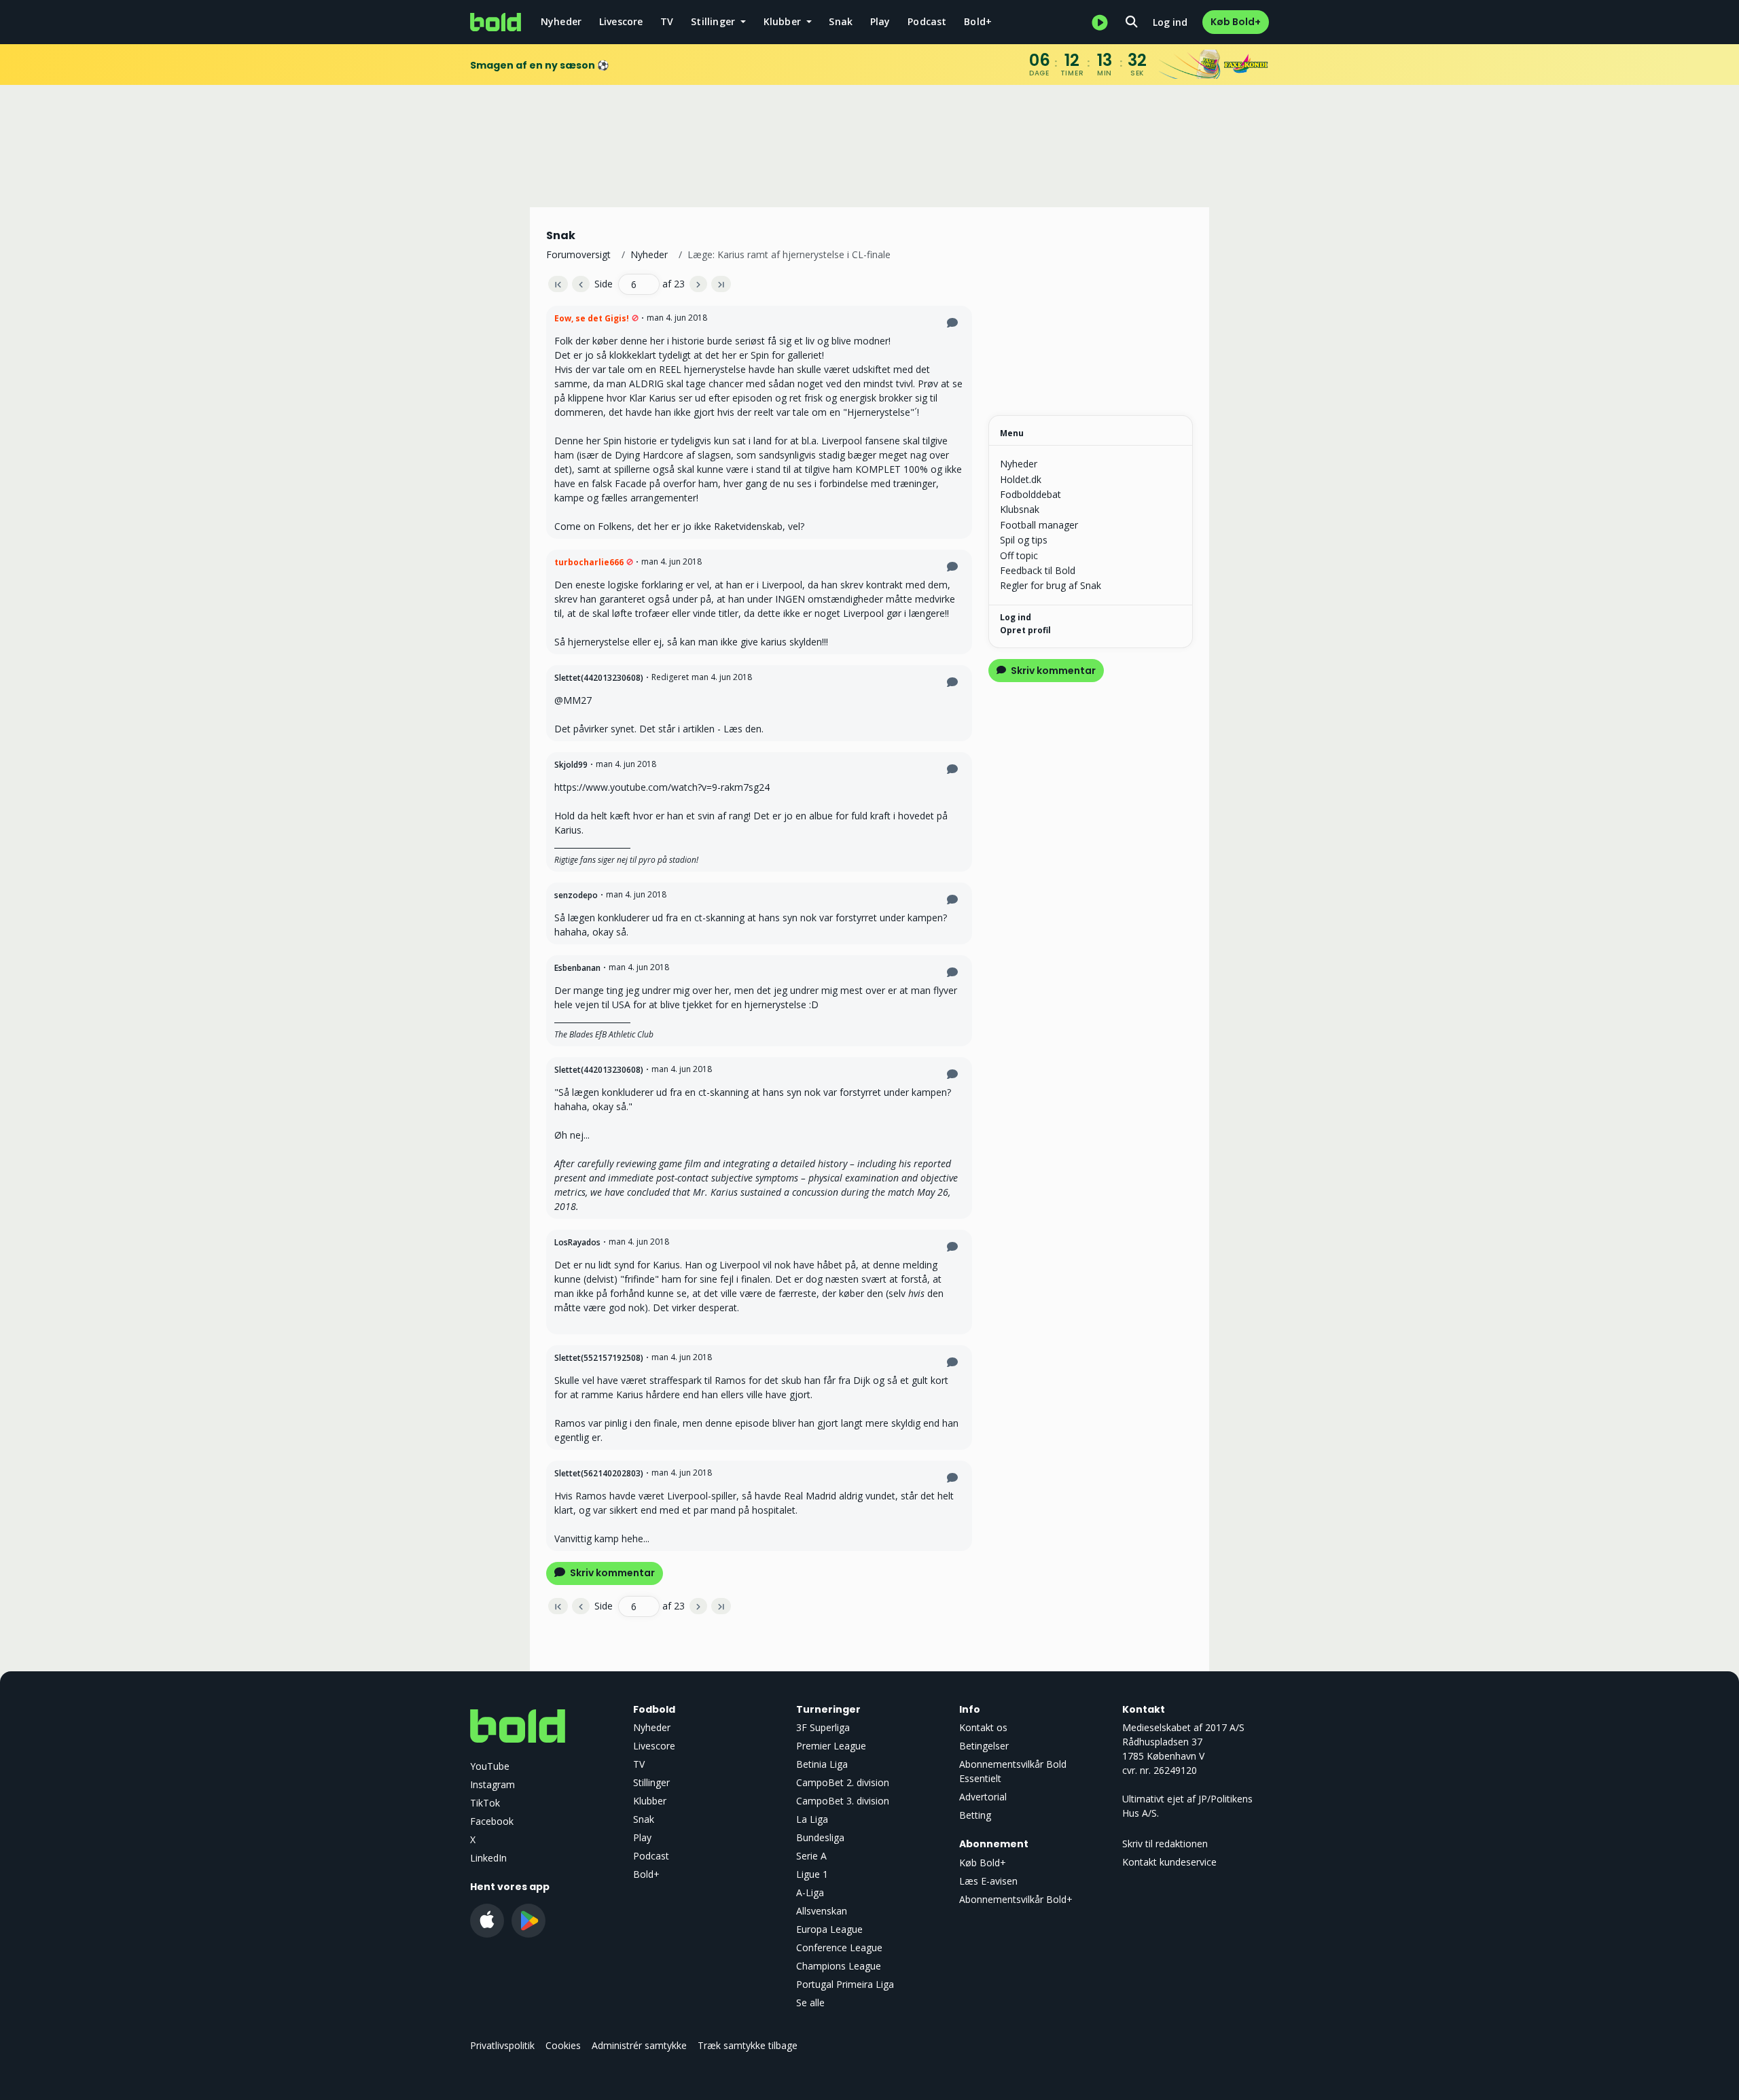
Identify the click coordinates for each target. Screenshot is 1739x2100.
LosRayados (577, 1242)
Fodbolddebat (1030, 494)
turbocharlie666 (589, 562)
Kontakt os (983, 1727)
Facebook (492, 1821)
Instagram (492, 1784)
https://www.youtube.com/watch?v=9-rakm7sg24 (662, 787)
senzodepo (576, 895)
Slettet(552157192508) (599, 1358)
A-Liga (810, 1892)
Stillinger (651, 1782)
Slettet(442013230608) (599, 678)
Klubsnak (1020, 509)
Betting (975, 1815)
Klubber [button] (784, 21)
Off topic (1019, 555)
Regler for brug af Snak (1051, 585)
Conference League (839, 1947)
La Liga (812, 1819)
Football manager (1039, 525)
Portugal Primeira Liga (845, 1984)
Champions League (839, 1966)
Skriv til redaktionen (1165, 1844)
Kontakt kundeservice (1169, 1862)
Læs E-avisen (988, 1881)
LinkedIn (488, 1858)
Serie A (811, 1856)
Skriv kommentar (611, 1573)
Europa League (829, 1929)
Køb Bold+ (1236, 22)
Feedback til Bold (1038, 570)
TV (667, 21)
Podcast (927, 21)
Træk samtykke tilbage (748, 2045)
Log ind (1170, 22)
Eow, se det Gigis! (592, 318)
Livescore (621, 21)
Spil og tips (1024, 540)
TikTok (485, 1803)
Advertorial (983, 1797)
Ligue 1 (812, 1874)
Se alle (810, 2003)
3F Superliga (823, 1727)
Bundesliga (820, 1837)
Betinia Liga (822, 1764)
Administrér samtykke (639, 2045)
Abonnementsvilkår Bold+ (1016, 1899)
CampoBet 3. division (843, 1801)
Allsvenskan (822, 1911)
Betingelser (984, 1746)
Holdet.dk (1021, 479)
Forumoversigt (578, 254)
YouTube (490, 1766)
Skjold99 (571, 765)
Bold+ (978, 21)
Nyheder (561, 21)
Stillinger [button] (714, 21)
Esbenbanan (577, 968)
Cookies (563, 2045)
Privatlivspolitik (502, 2045)
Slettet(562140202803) (599, 1473)
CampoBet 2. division (843, 1782)
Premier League (831, 1746)
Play (880, 21)
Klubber (650, 1801)
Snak (841, 21)
